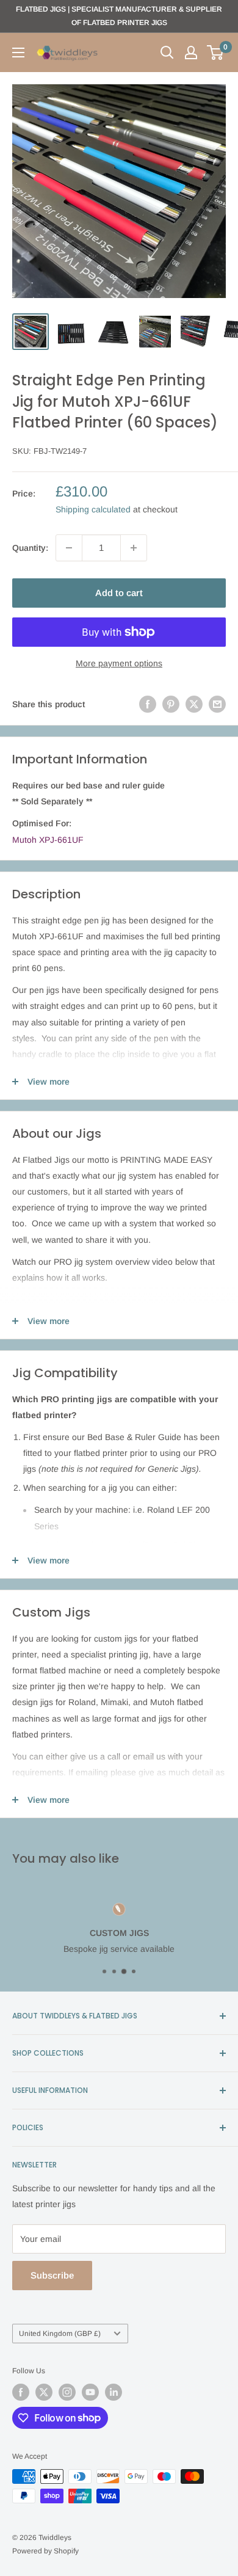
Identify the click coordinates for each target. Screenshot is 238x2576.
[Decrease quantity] (69, 548)
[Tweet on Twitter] (194, 704)
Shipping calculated (93, 509)
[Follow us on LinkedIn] (114, 2392)
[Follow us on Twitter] (44, 2392)
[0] (216, 53)
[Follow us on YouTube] (90, 2392)
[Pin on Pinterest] (171, 704)
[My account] (191, 53)
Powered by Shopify (45, 2551)
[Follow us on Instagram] (67, 2392)
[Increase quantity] (134, 548)
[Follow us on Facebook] (21, 2392)
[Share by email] (217, 704)
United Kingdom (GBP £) (60, 2334)
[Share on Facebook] (148, 704)
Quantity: (30, 548)
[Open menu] (18, 53)
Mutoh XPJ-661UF (48, 840)
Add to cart (119, 593)
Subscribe (52, 2275)
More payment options (119, 663)
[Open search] (167, 53)
